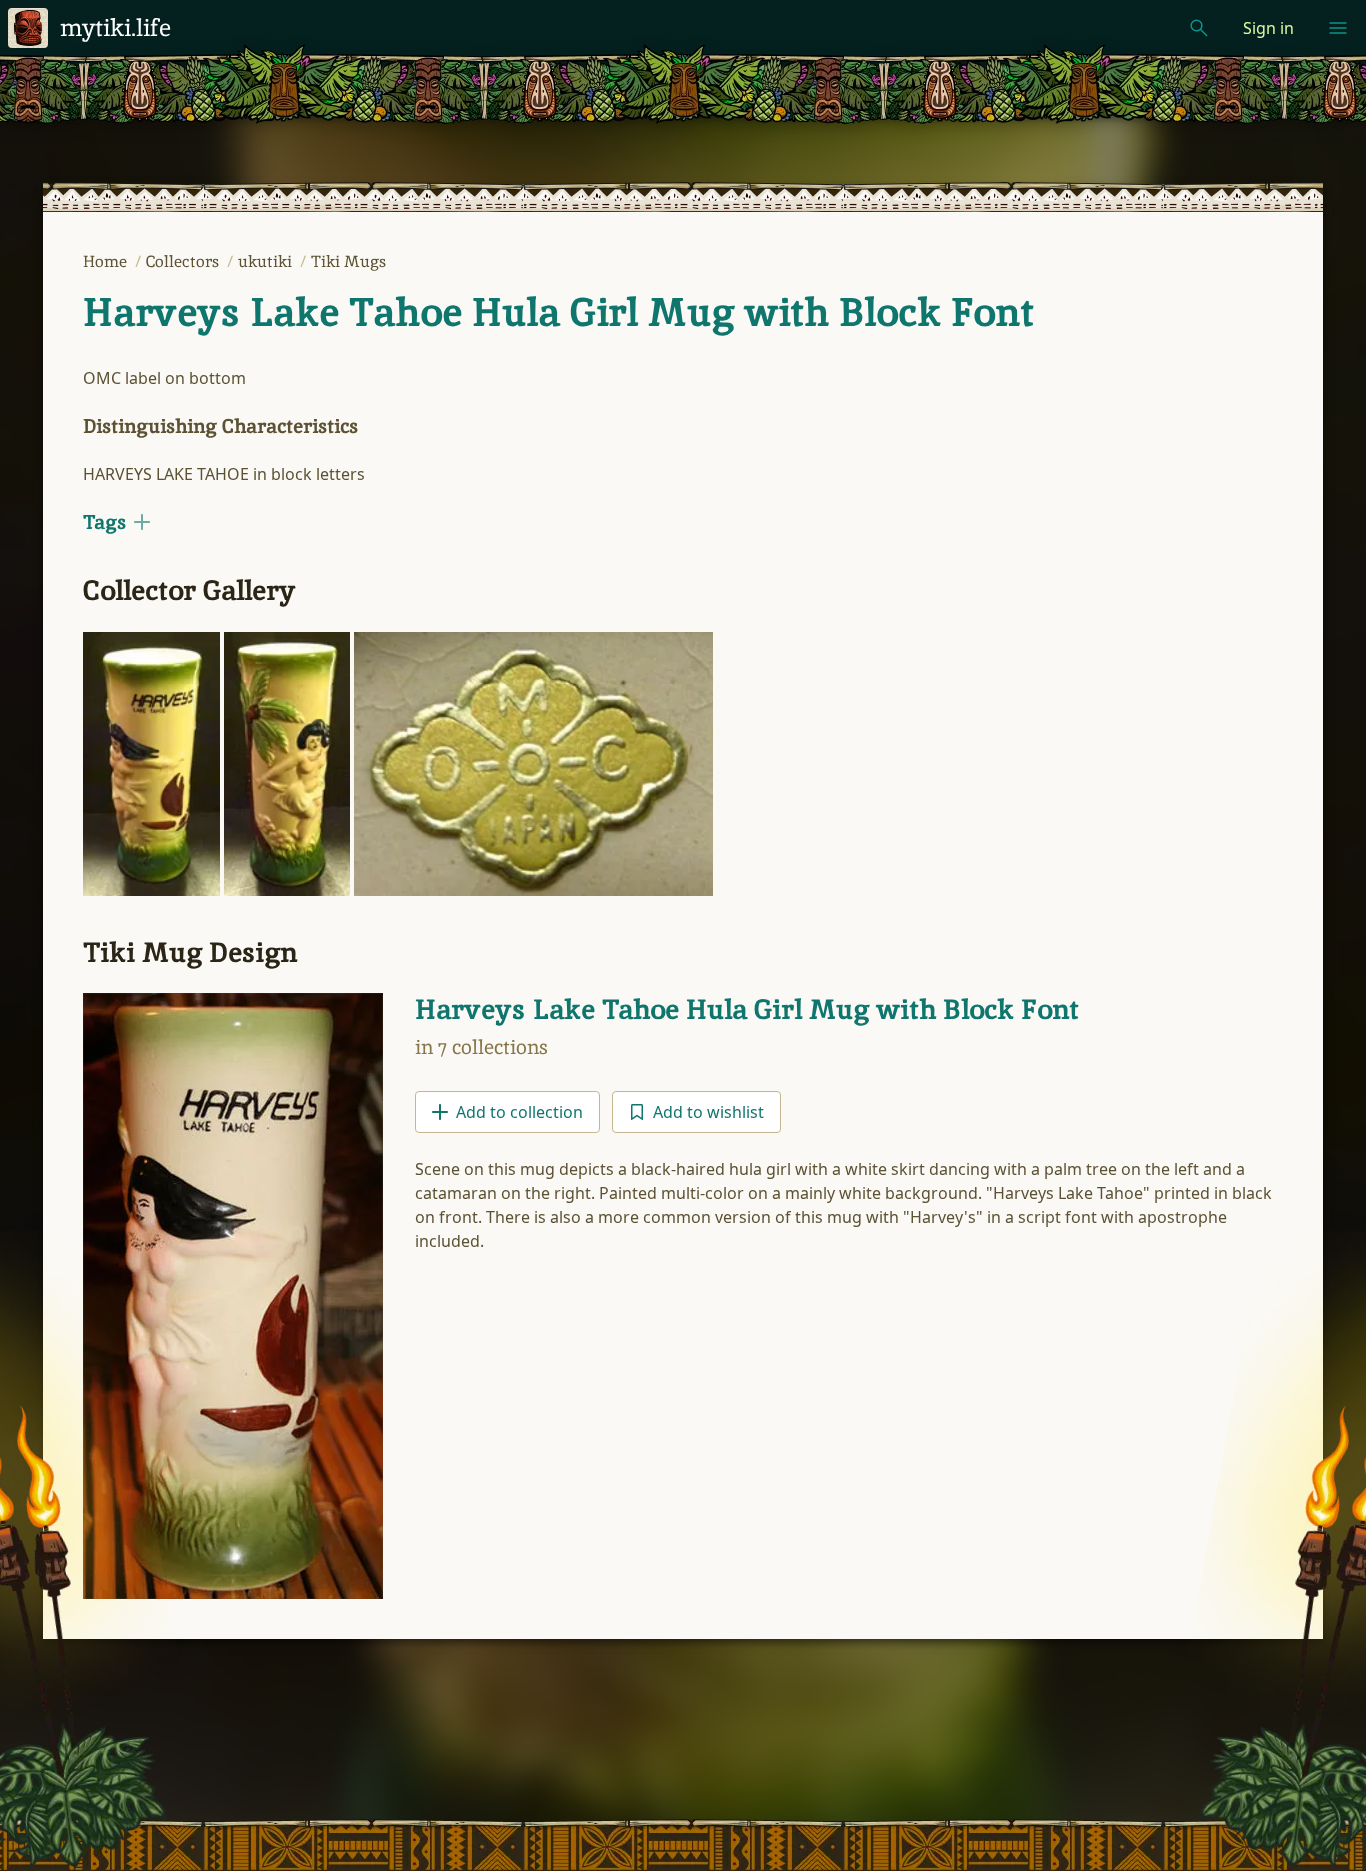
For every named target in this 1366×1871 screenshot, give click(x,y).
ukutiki (267, 261)
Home (107, 261)
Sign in (1268, 28)
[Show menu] (1338, 28)
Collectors (184, 261)
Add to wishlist (708, 1112)
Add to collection (519, 1112)
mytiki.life (115, 27)
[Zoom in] (151, 764)
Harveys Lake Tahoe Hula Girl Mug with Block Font (558, 312)
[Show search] (1199, 28)
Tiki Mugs (348, 261)
